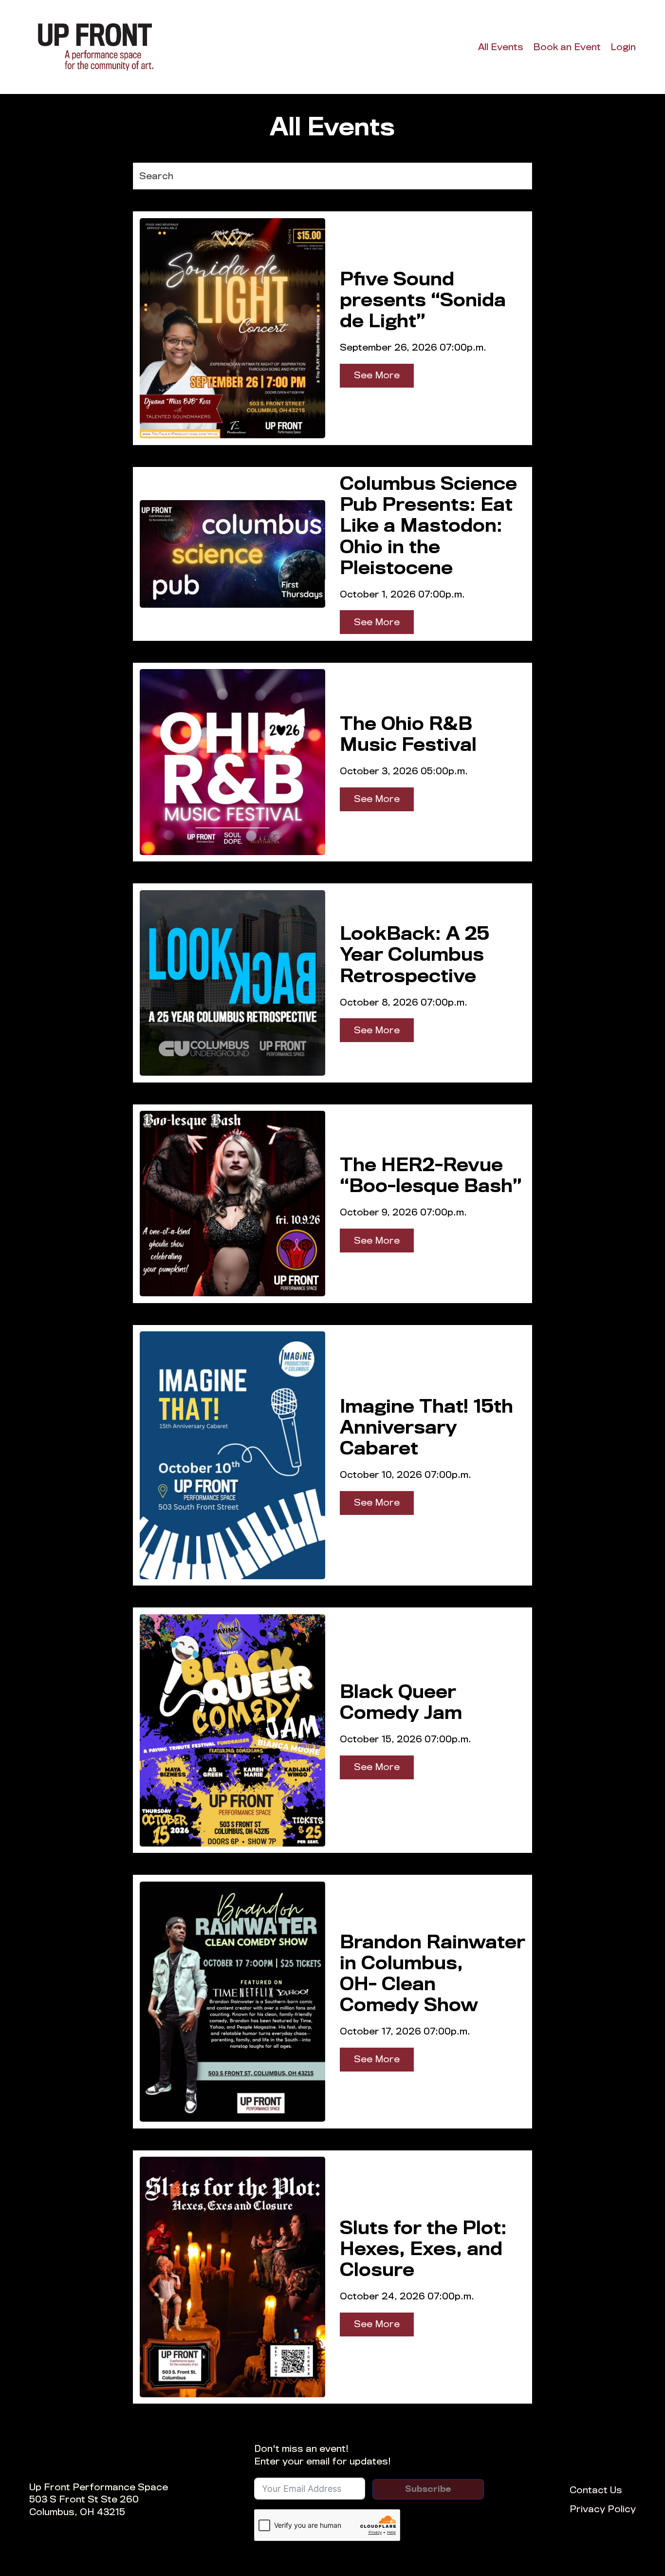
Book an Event (567, 47)
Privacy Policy (603, 2509)
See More (377, 375)
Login (623, 47)
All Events (501, 47)
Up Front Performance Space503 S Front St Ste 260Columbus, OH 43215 (99, 2500)
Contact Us (596, 2490)
